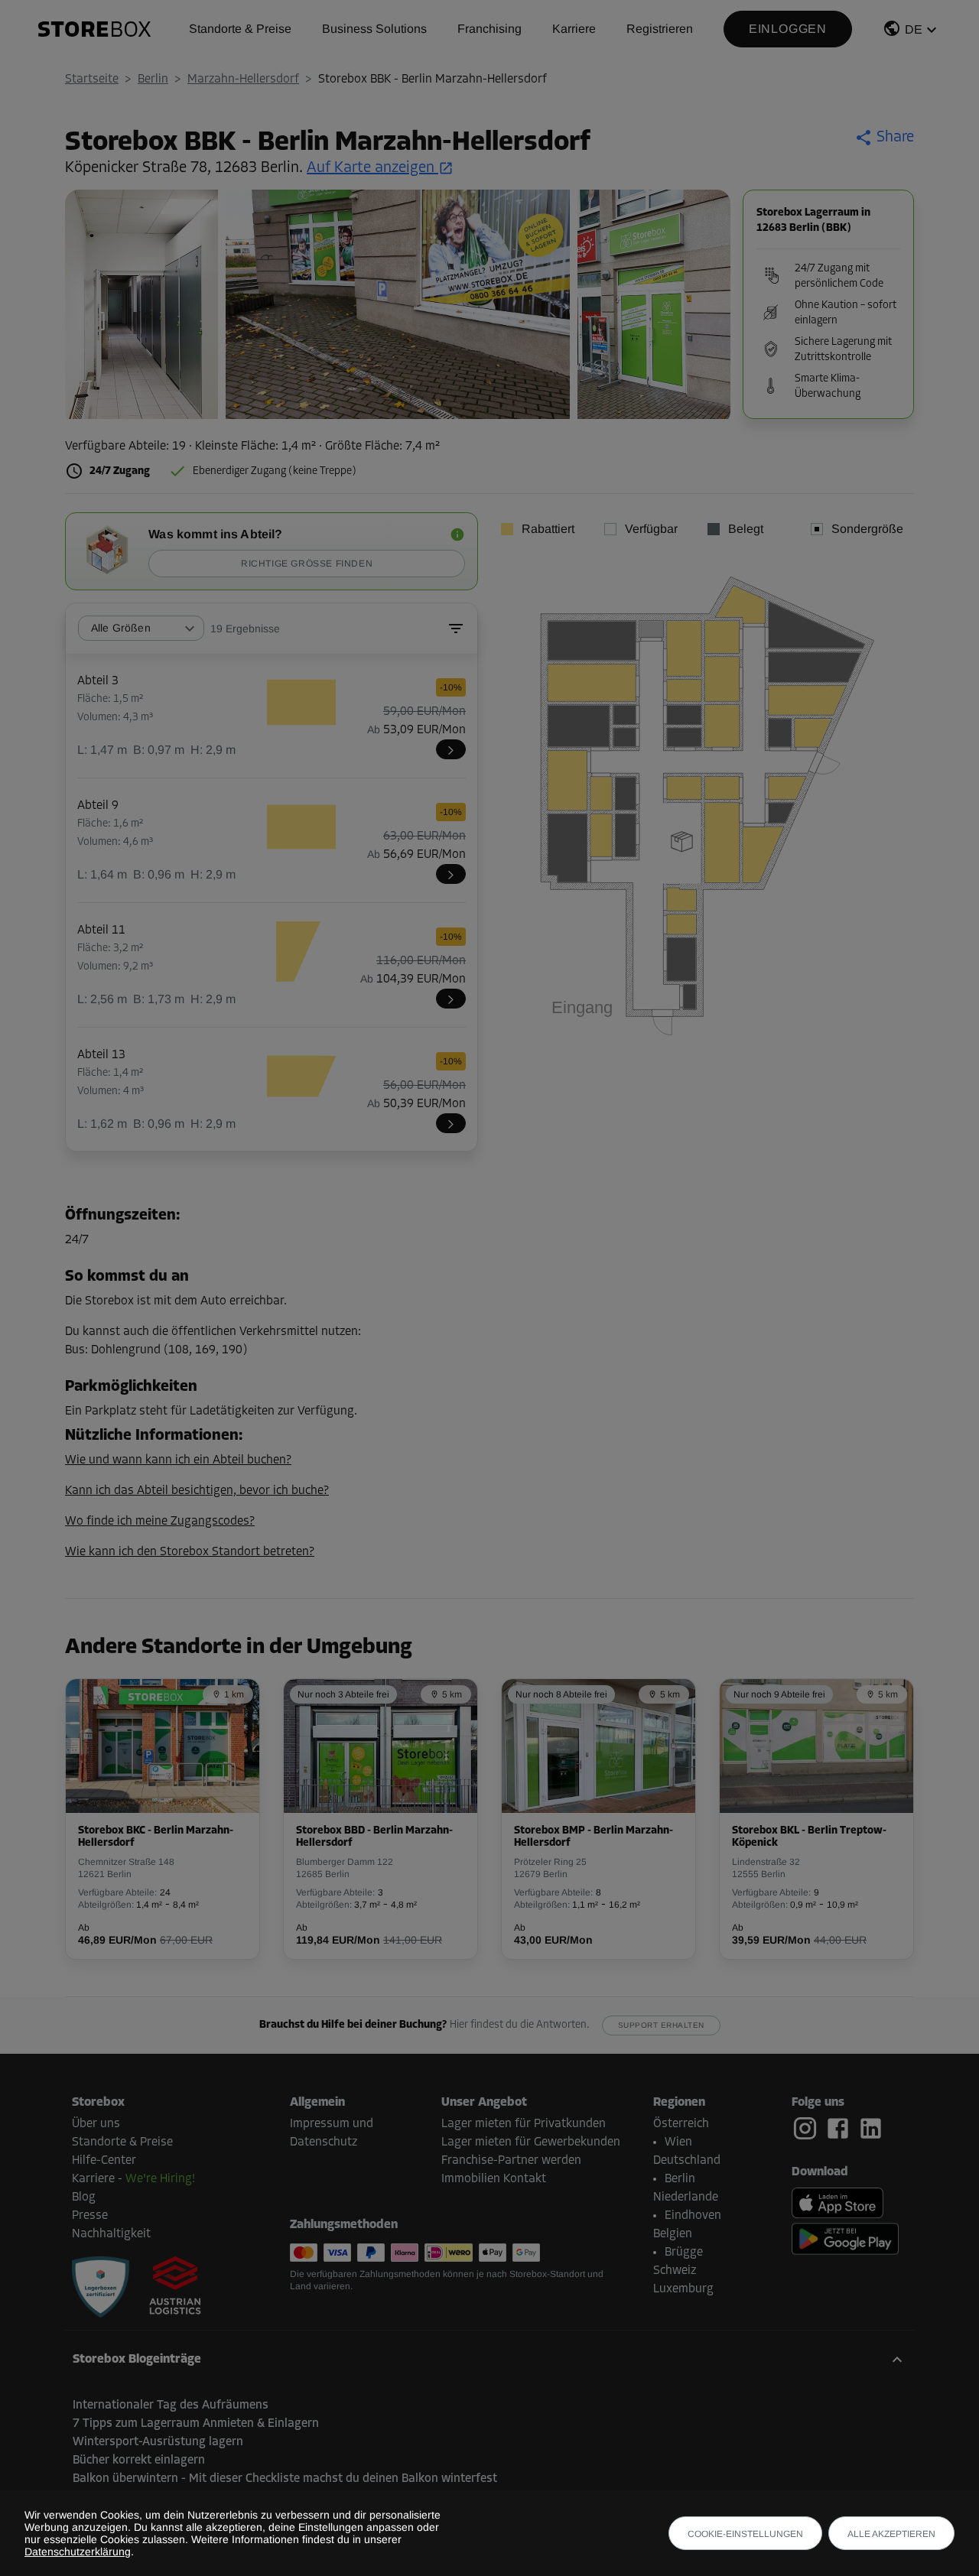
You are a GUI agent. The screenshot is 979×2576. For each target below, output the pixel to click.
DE (914, 29)
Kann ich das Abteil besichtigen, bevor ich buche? (197, 1491)
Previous (84, 307)
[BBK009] (451, 874)
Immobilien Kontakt (494, 2179)
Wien (678, 2142)
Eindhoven (693, 2216)
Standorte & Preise (240, 29)
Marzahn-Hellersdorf (243, 80)
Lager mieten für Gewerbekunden (531, 2142)
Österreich (681, 2124)
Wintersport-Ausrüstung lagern (158, 2442)
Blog (84, 2198)
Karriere (574, 29)
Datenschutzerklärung (78, 2552)
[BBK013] (451, 1123)
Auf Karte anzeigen (371, 168)
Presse (90, 2216)
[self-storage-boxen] (101, 2287)
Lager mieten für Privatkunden (524, 2124)
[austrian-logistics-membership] (166, 2287)
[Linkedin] (871, 2128)
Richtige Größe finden (307, 564)
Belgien (673, 2234)
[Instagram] (808, 2129)
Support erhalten (661, 2025)
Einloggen (788, 29)
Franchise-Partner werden (511, 2161)
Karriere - (133, 2179)
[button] (912, 32)
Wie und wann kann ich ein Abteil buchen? (178, 1460)
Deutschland (687, 2161)
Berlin (153, 80)
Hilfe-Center (104, 2161)
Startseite (92, 80)
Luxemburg (683, 2289)
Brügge (684, 2253)
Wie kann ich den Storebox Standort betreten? (190, 1552)
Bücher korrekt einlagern (139, 2461)
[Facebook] (841, 2129)
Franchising (489, 29)
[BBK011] (451, 999)
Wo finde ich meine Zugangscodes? (160, 1522)
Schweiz (675, 2271)
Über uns (96, 2124)
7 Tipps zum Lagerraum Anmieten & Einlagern (196, 2424)
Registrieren (660, 29)
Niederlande (686, 2198)
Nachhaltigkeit (111, 2234)
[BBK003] (451, 749)
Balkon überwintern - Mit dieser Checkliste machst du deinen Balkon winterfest (285, 2479)
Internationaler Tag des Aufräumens (171, 2405)
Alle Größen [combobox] (121, 628)
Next (711, 307)
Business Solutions (374, 29)
